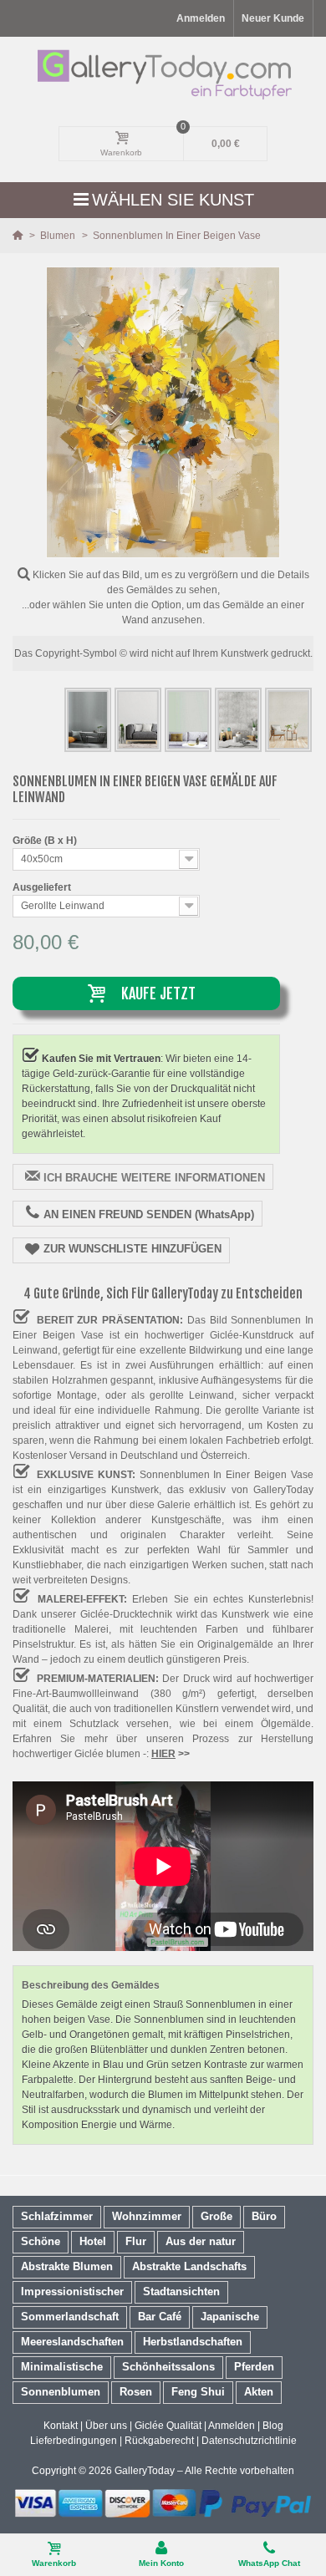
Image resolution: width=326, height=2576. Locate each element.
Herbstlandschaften (193, 2342)
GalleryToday (145, 2471)
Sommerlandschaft (70, 2317)
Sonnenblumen (61, 2392)
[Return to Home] (19, 236)
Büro (264, 2216)
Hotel (93, 2241)
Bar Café (160, 2317)
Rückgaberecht (159, 2441)
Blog (273, 2426)
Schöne (41, 2241)
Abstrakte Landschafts (189, 2266)
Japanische (230, 2317)
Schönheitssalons (168, 2367)
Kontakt (61, 2426)
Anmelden (232, 2426)
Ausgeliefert (43, 887)
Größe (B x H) (46, 841)
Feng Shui (198, 2392)
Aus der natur (201, 2241)
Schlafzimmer (57, 2216)
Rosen (136, 2392)
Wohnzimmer (147, 2216)
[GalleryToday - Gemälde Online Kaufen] (163, 74)
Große (216, 2216)
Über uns (106, 2426)
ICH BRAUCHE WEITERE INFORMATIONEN (154, 1178)
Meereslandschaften (72, 2342)
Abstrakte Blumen (67, 2266)
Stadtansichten (181, 2291)
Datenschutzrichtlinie (249, 2441)
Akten (259, 2392)
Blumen (59, 236)
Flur (136, 2241)
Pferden (254, 2367)
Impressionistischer (72, 2291)
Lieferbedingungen (74, 2441)
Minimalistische (62, 2367)
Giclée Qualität (168, 2426)
